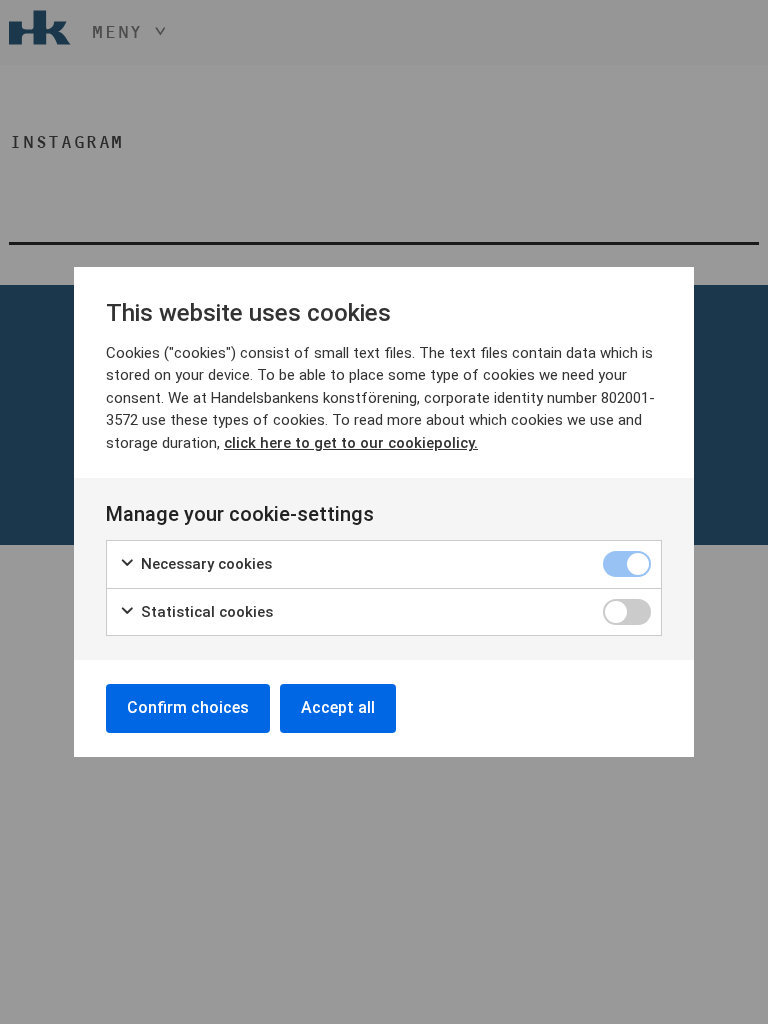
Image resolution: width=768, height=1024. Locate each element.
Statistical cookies (205, 612)
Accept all (338, 707)
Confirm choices (188, 707)
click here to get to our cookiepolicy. (351, 443)
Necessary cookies (204, 564)
